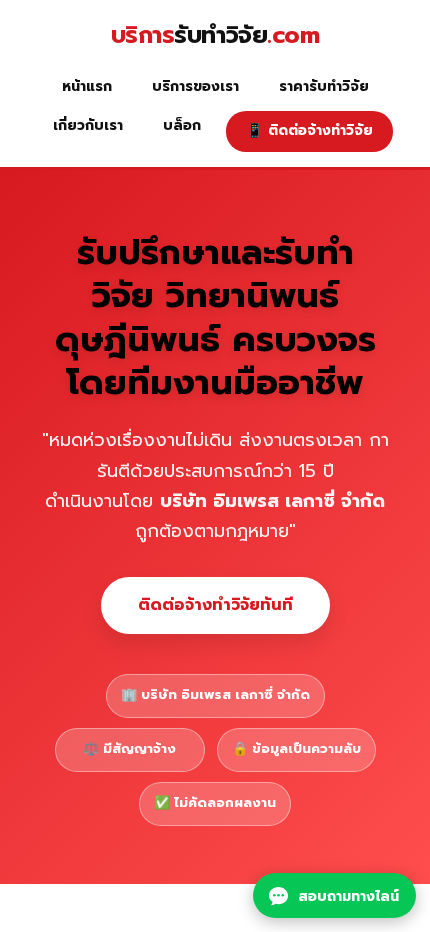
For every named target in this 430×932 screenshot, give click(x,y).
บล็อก (182, 125)
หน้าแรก (87, 86)
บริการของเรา (195, 86)
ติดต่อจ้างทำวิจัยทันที (215, 605)
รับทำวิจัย (215, 35)
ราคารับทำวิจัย (324, 86)
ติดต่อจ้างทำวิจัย (309, 130)
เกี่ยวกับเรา (88, 125)
